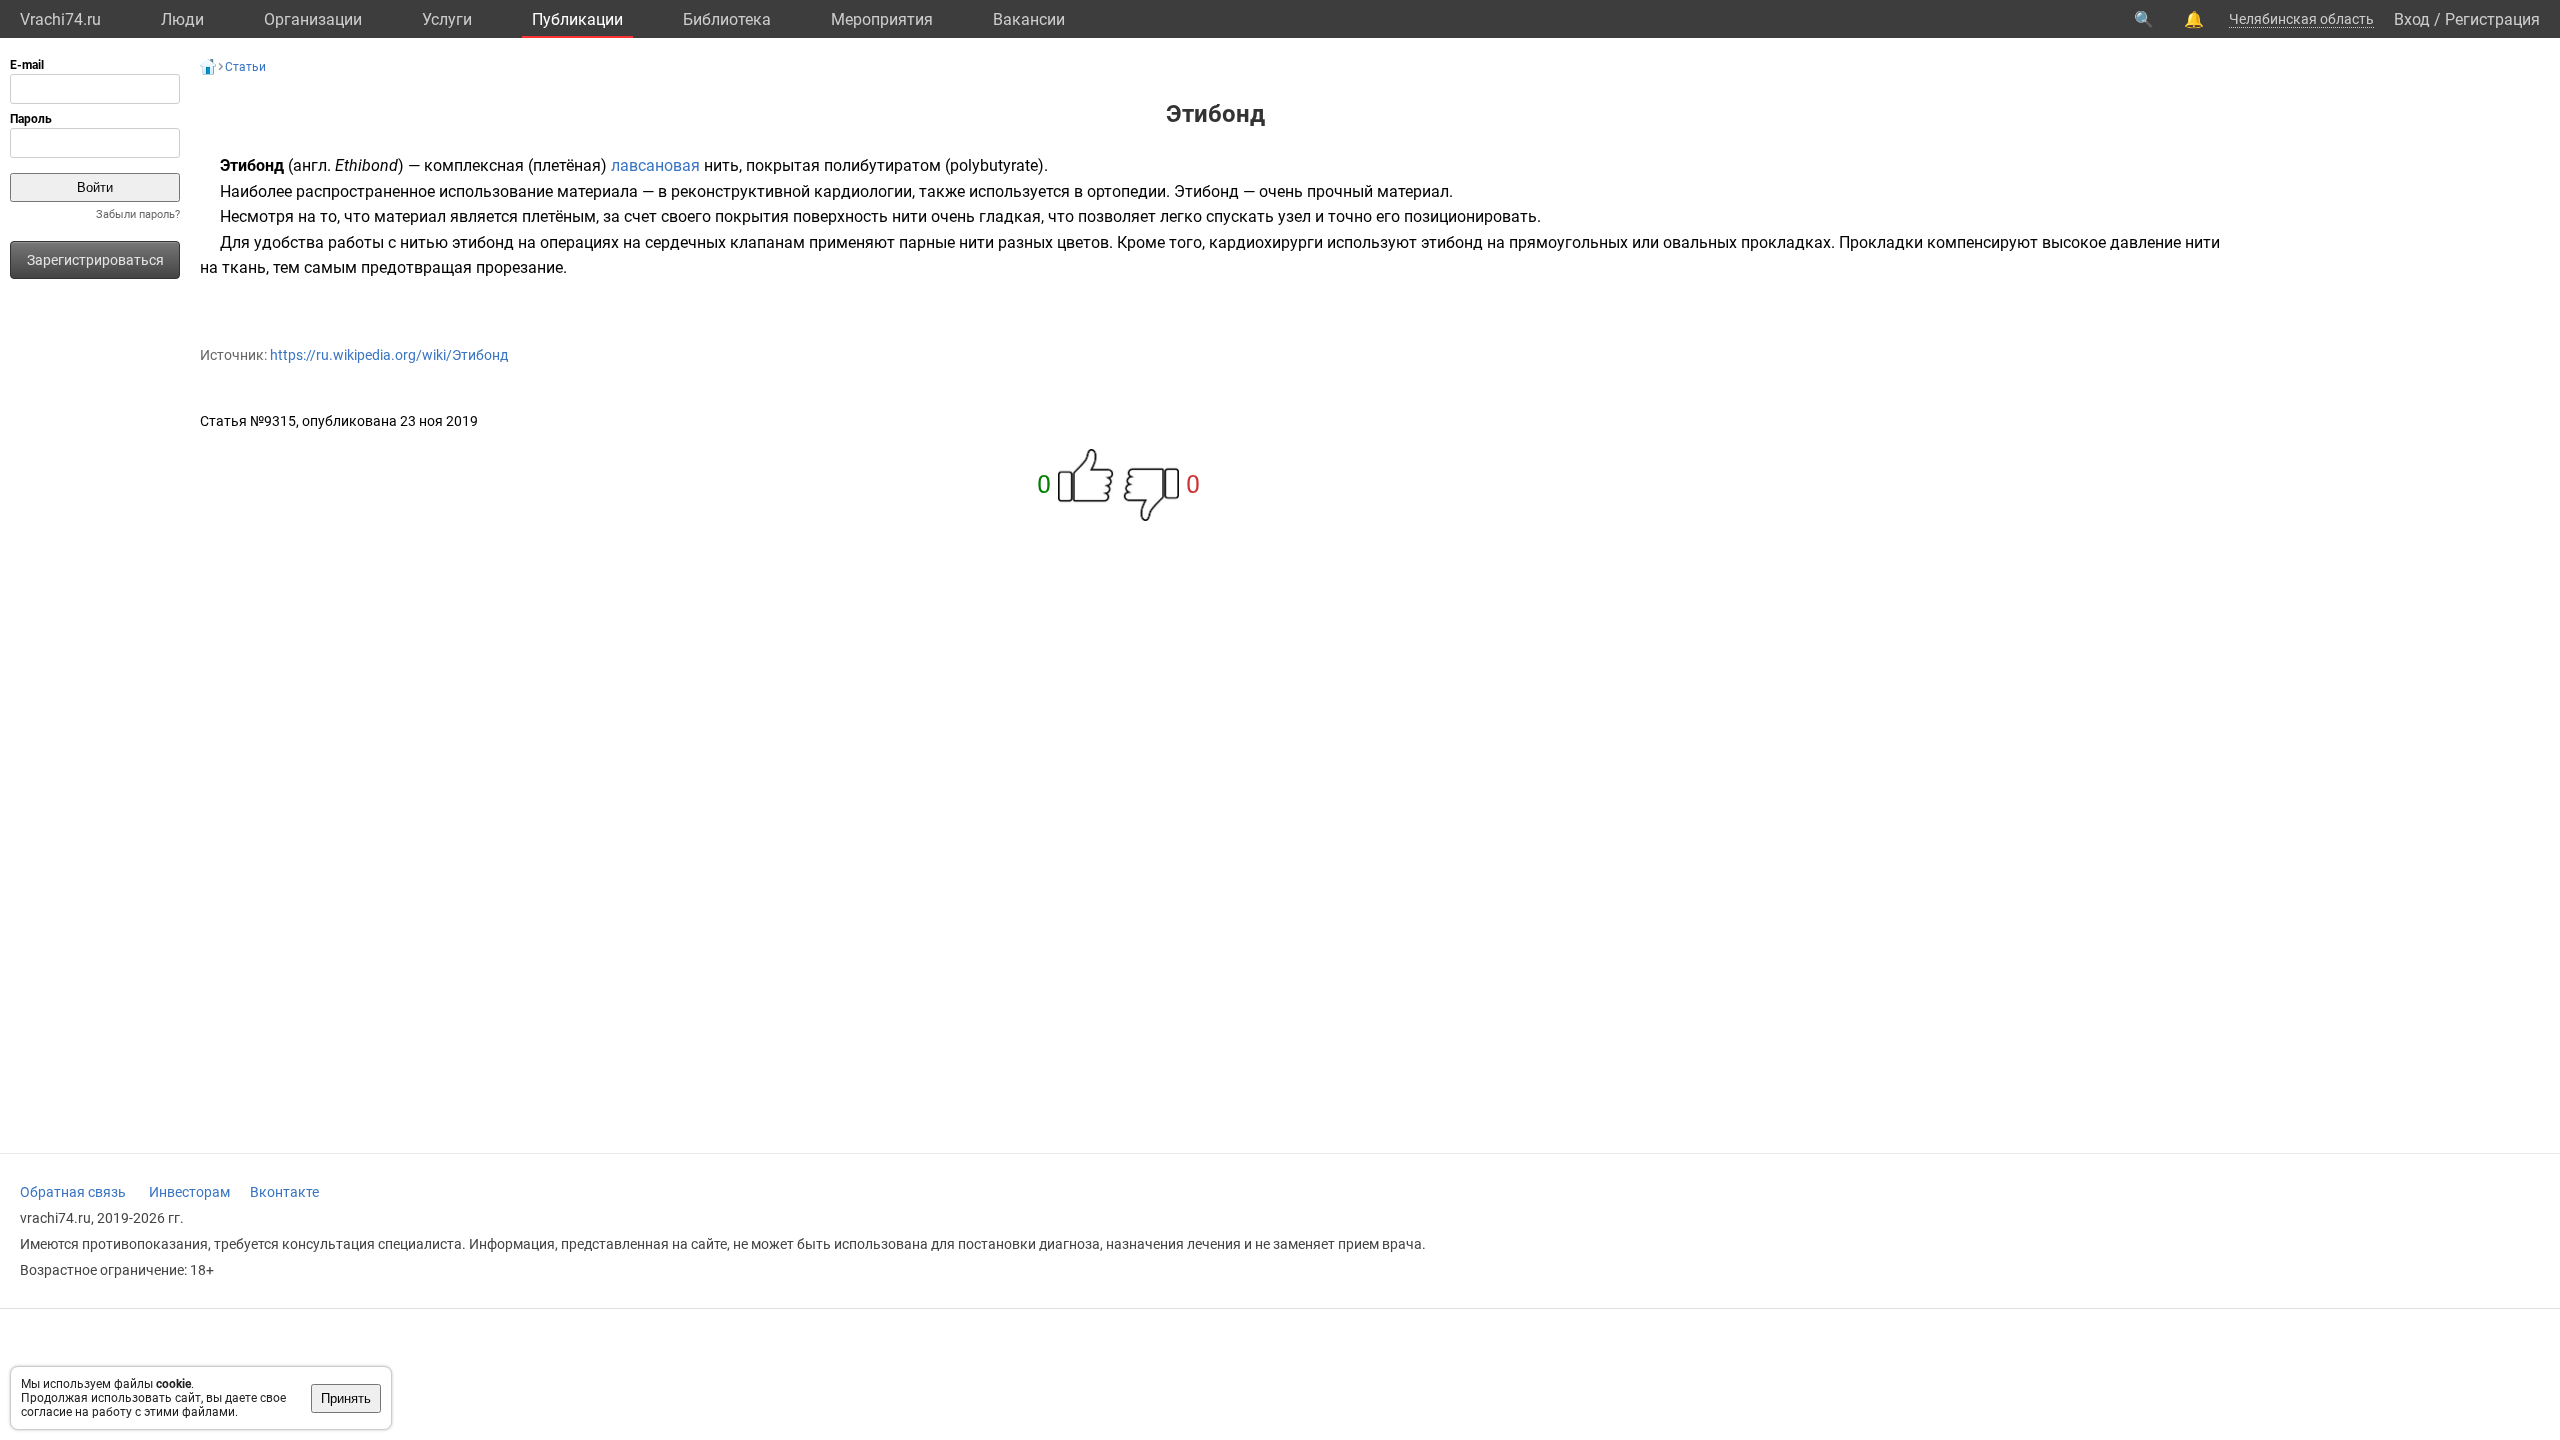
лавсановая (655, 165)
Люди (182, 19)
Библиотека (727, 19)
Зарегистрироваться (95, 260)
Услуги (447, 19)
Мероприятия (882, 19)
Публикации (577, 19)
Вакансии (1029, 19)
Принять (346, 1398)
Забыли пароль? (138, 214)
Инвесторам (189, 1192)
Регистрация (2492, 19)
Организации (313, 19)
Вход (2412, 19)
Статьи (245, 67)
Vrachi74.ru (60, 19)
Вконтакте (284, 1192)
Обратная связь (73, 1192)
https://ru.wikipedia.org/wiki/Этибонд (389, 355)
